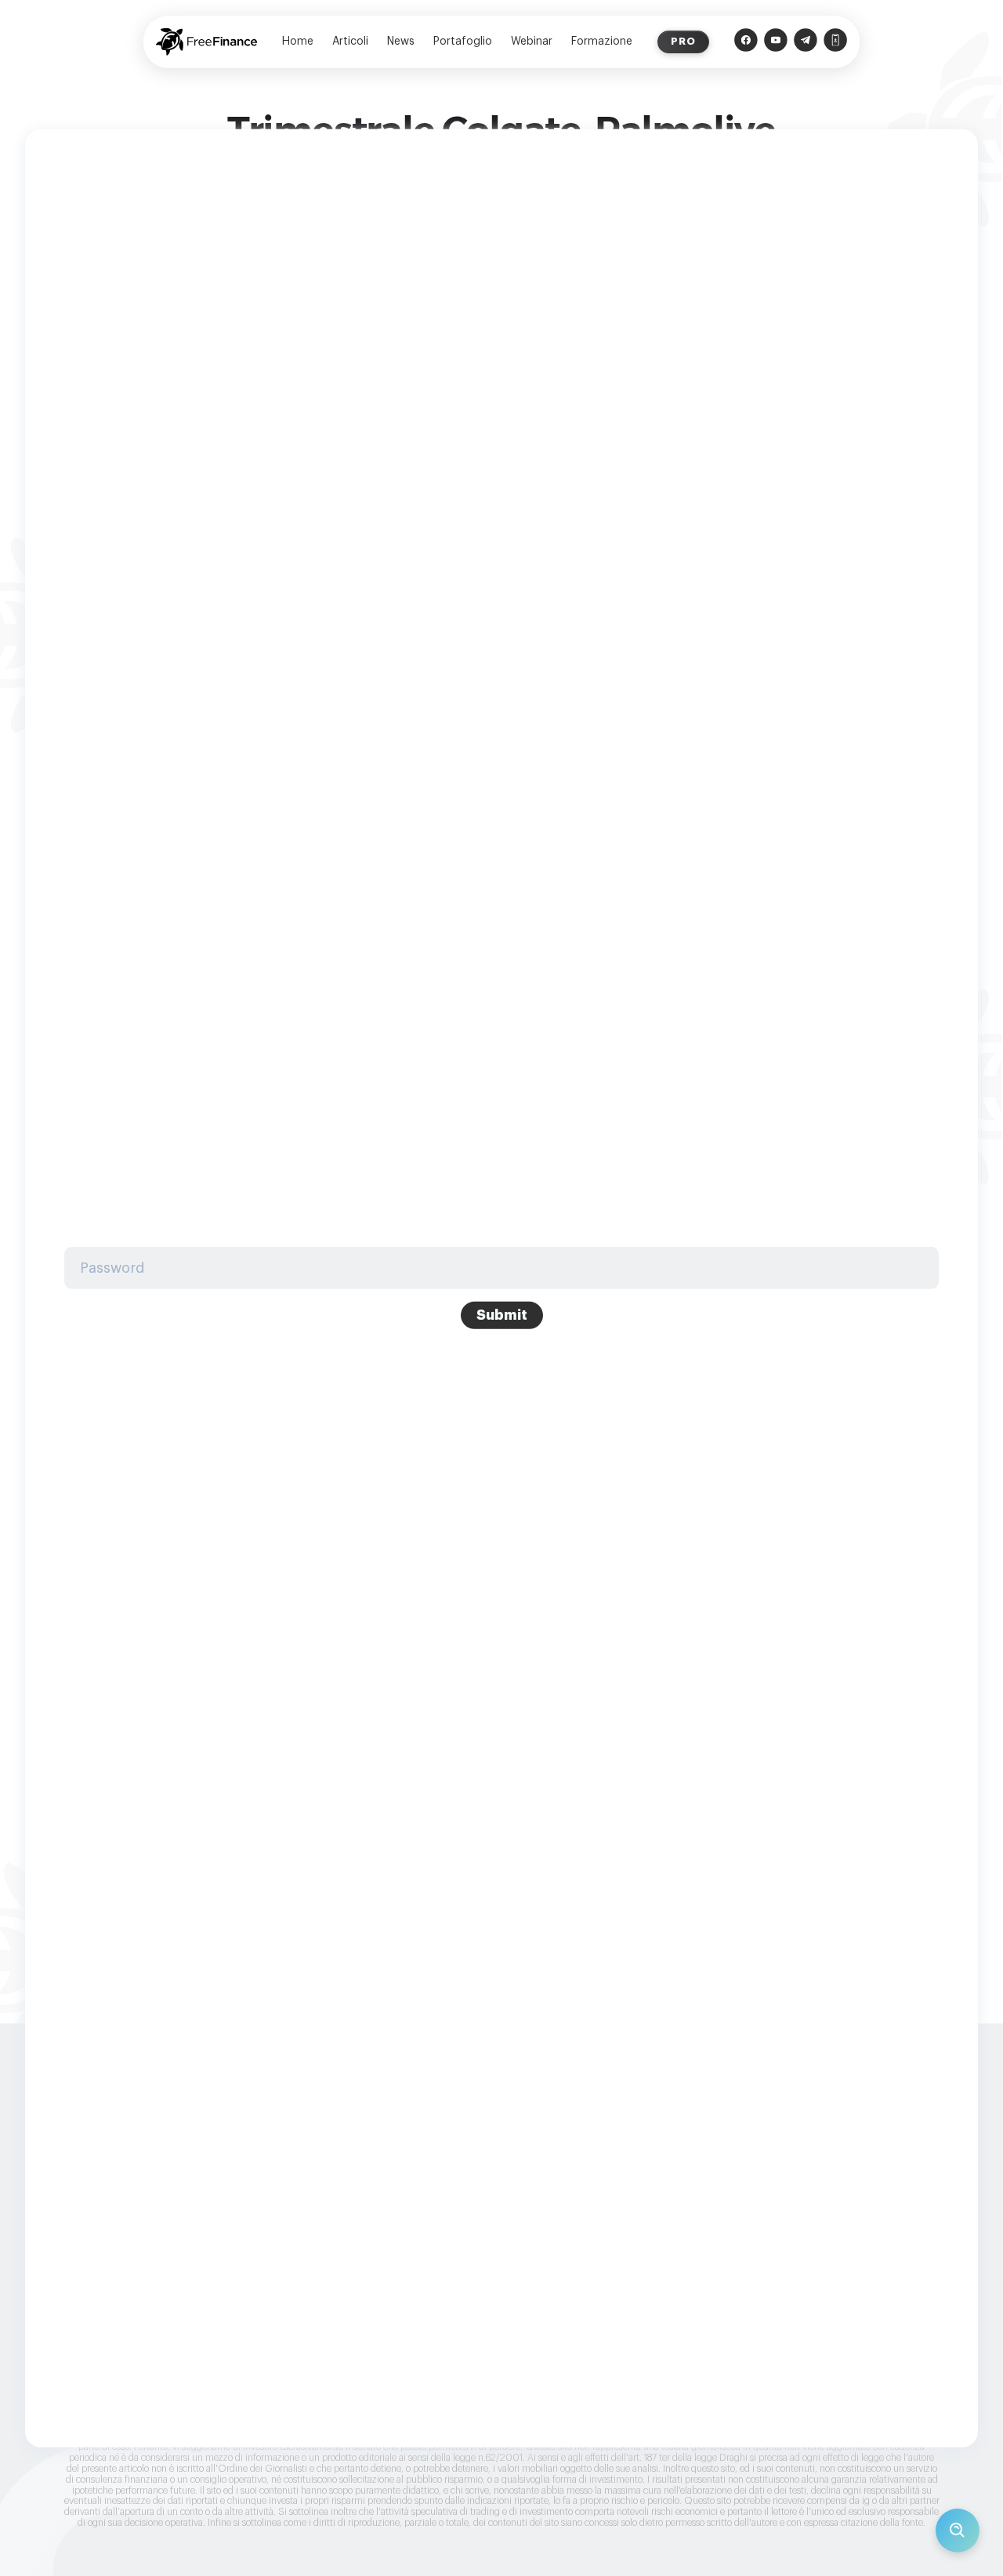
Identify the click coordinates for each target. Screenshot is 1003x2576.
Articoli (350, 42)
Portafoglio (463, 42)
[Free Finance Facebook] (746, 42)
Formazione (602, 42)
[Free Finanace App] (835, 42)
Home (298, 42)
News (401, 42)
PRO (683, 41)
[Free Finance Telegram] (806, 42)
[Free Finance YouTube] (776, 42)
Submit (502, 1315)
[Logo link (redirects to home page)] (206, 42)
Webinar (532, 42)
